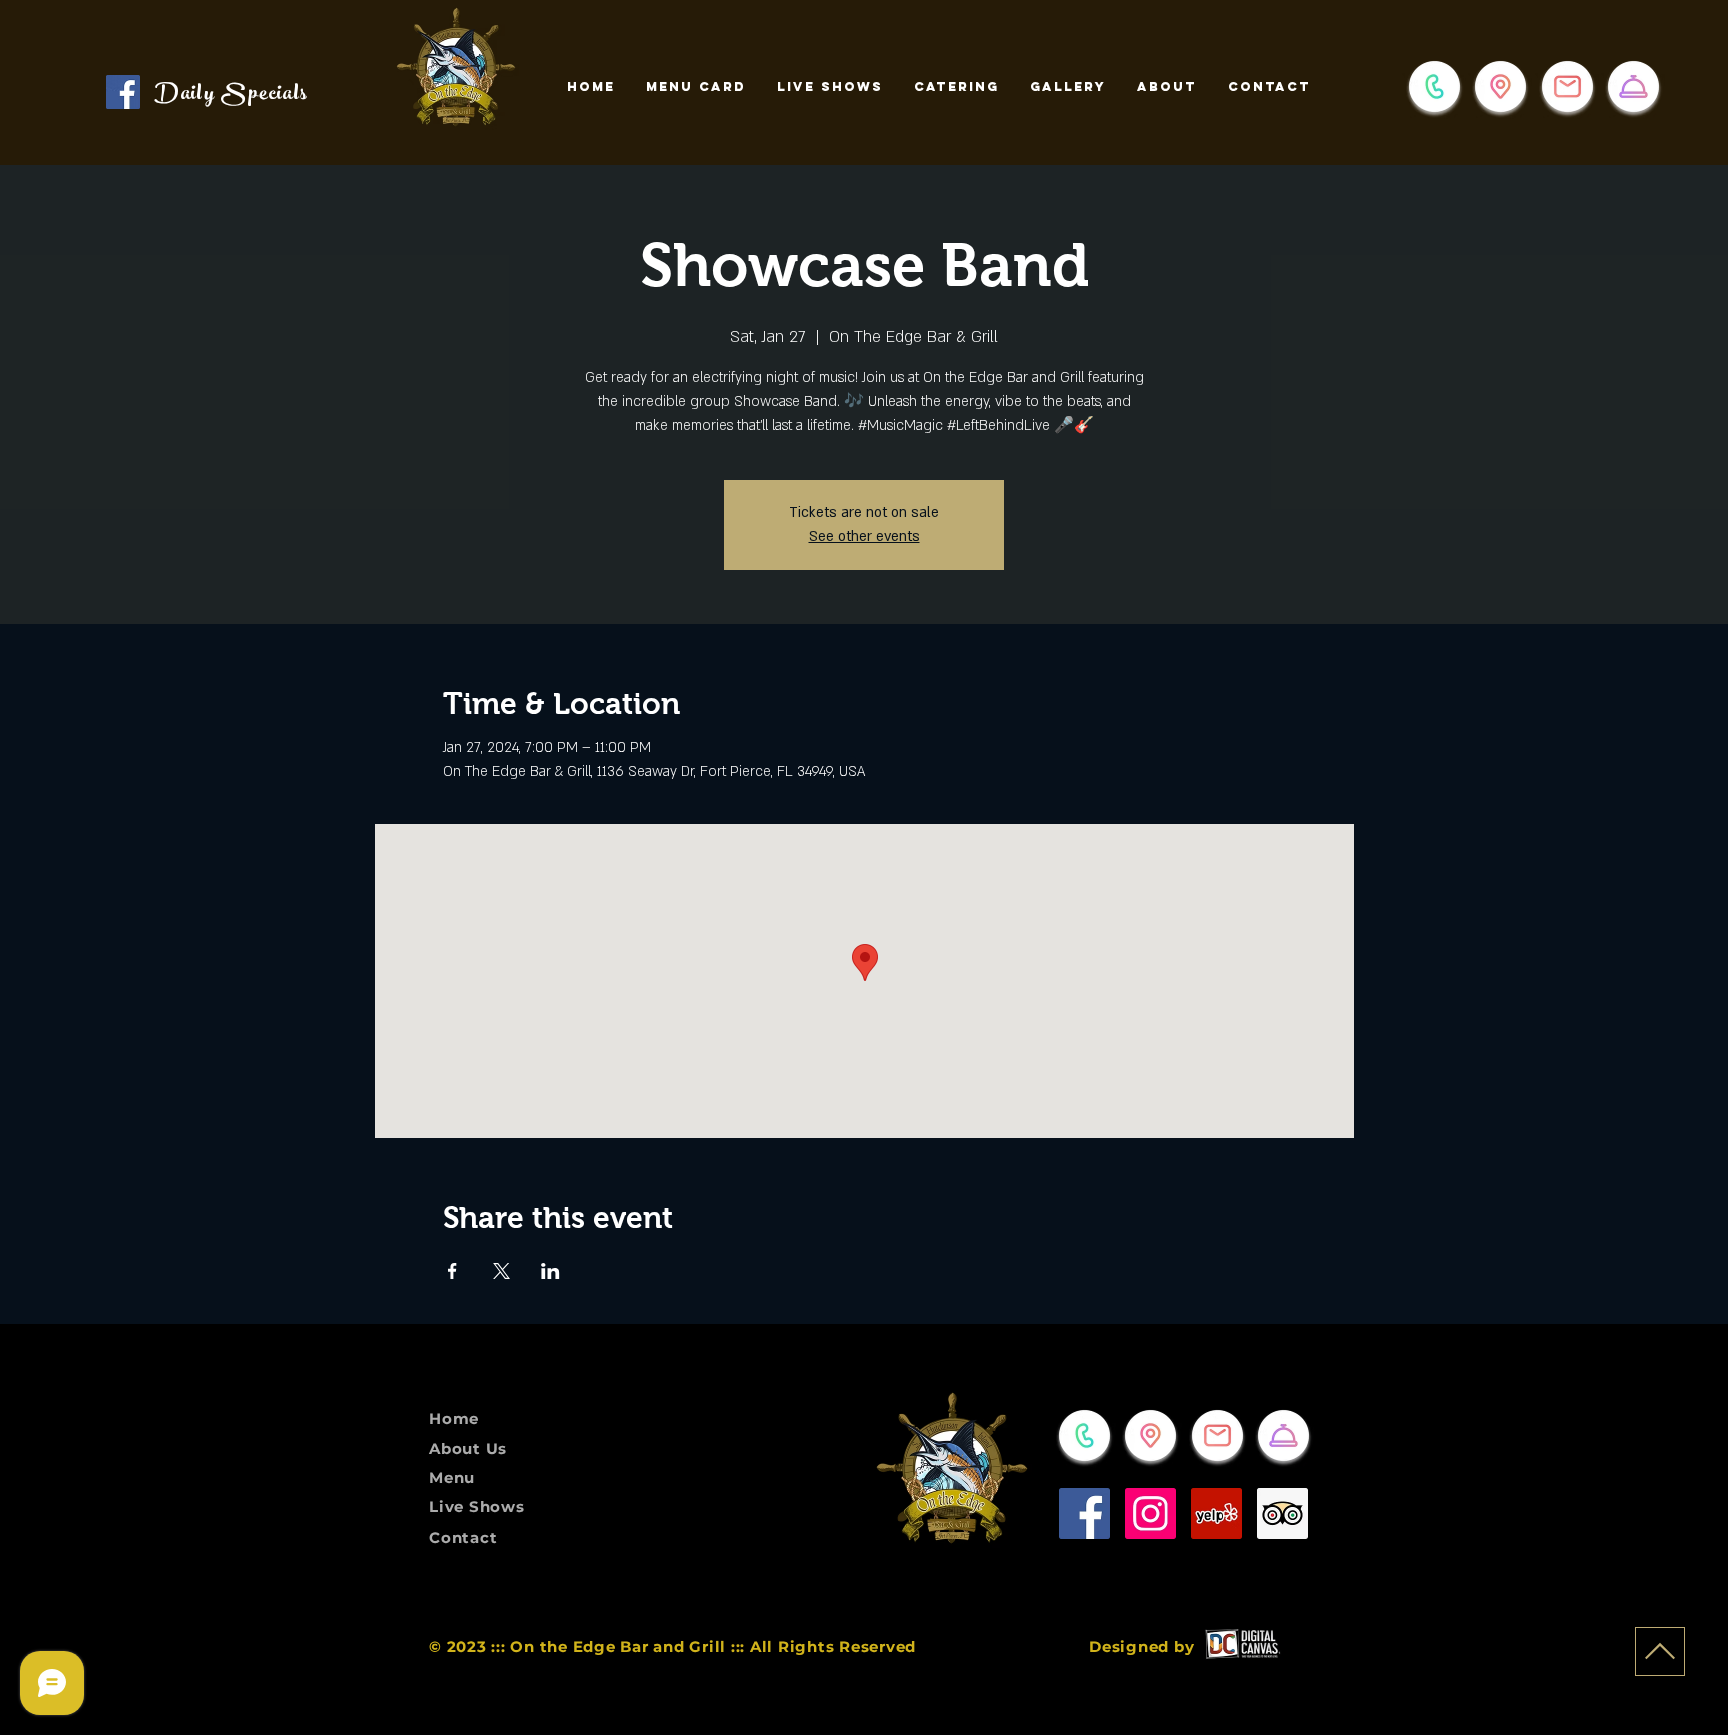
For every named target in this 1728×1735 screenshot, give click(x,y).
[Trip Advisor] (1282, 1513)
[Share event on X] (501, 1271)
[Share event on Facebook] (452, 1271)
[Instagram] (1150, 1513)
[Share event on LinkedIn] (550, 1271)
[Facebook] (1084, 1513)
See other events (864, 536)
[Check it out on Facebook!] (123, 92)
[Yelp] (1216, 1513)
